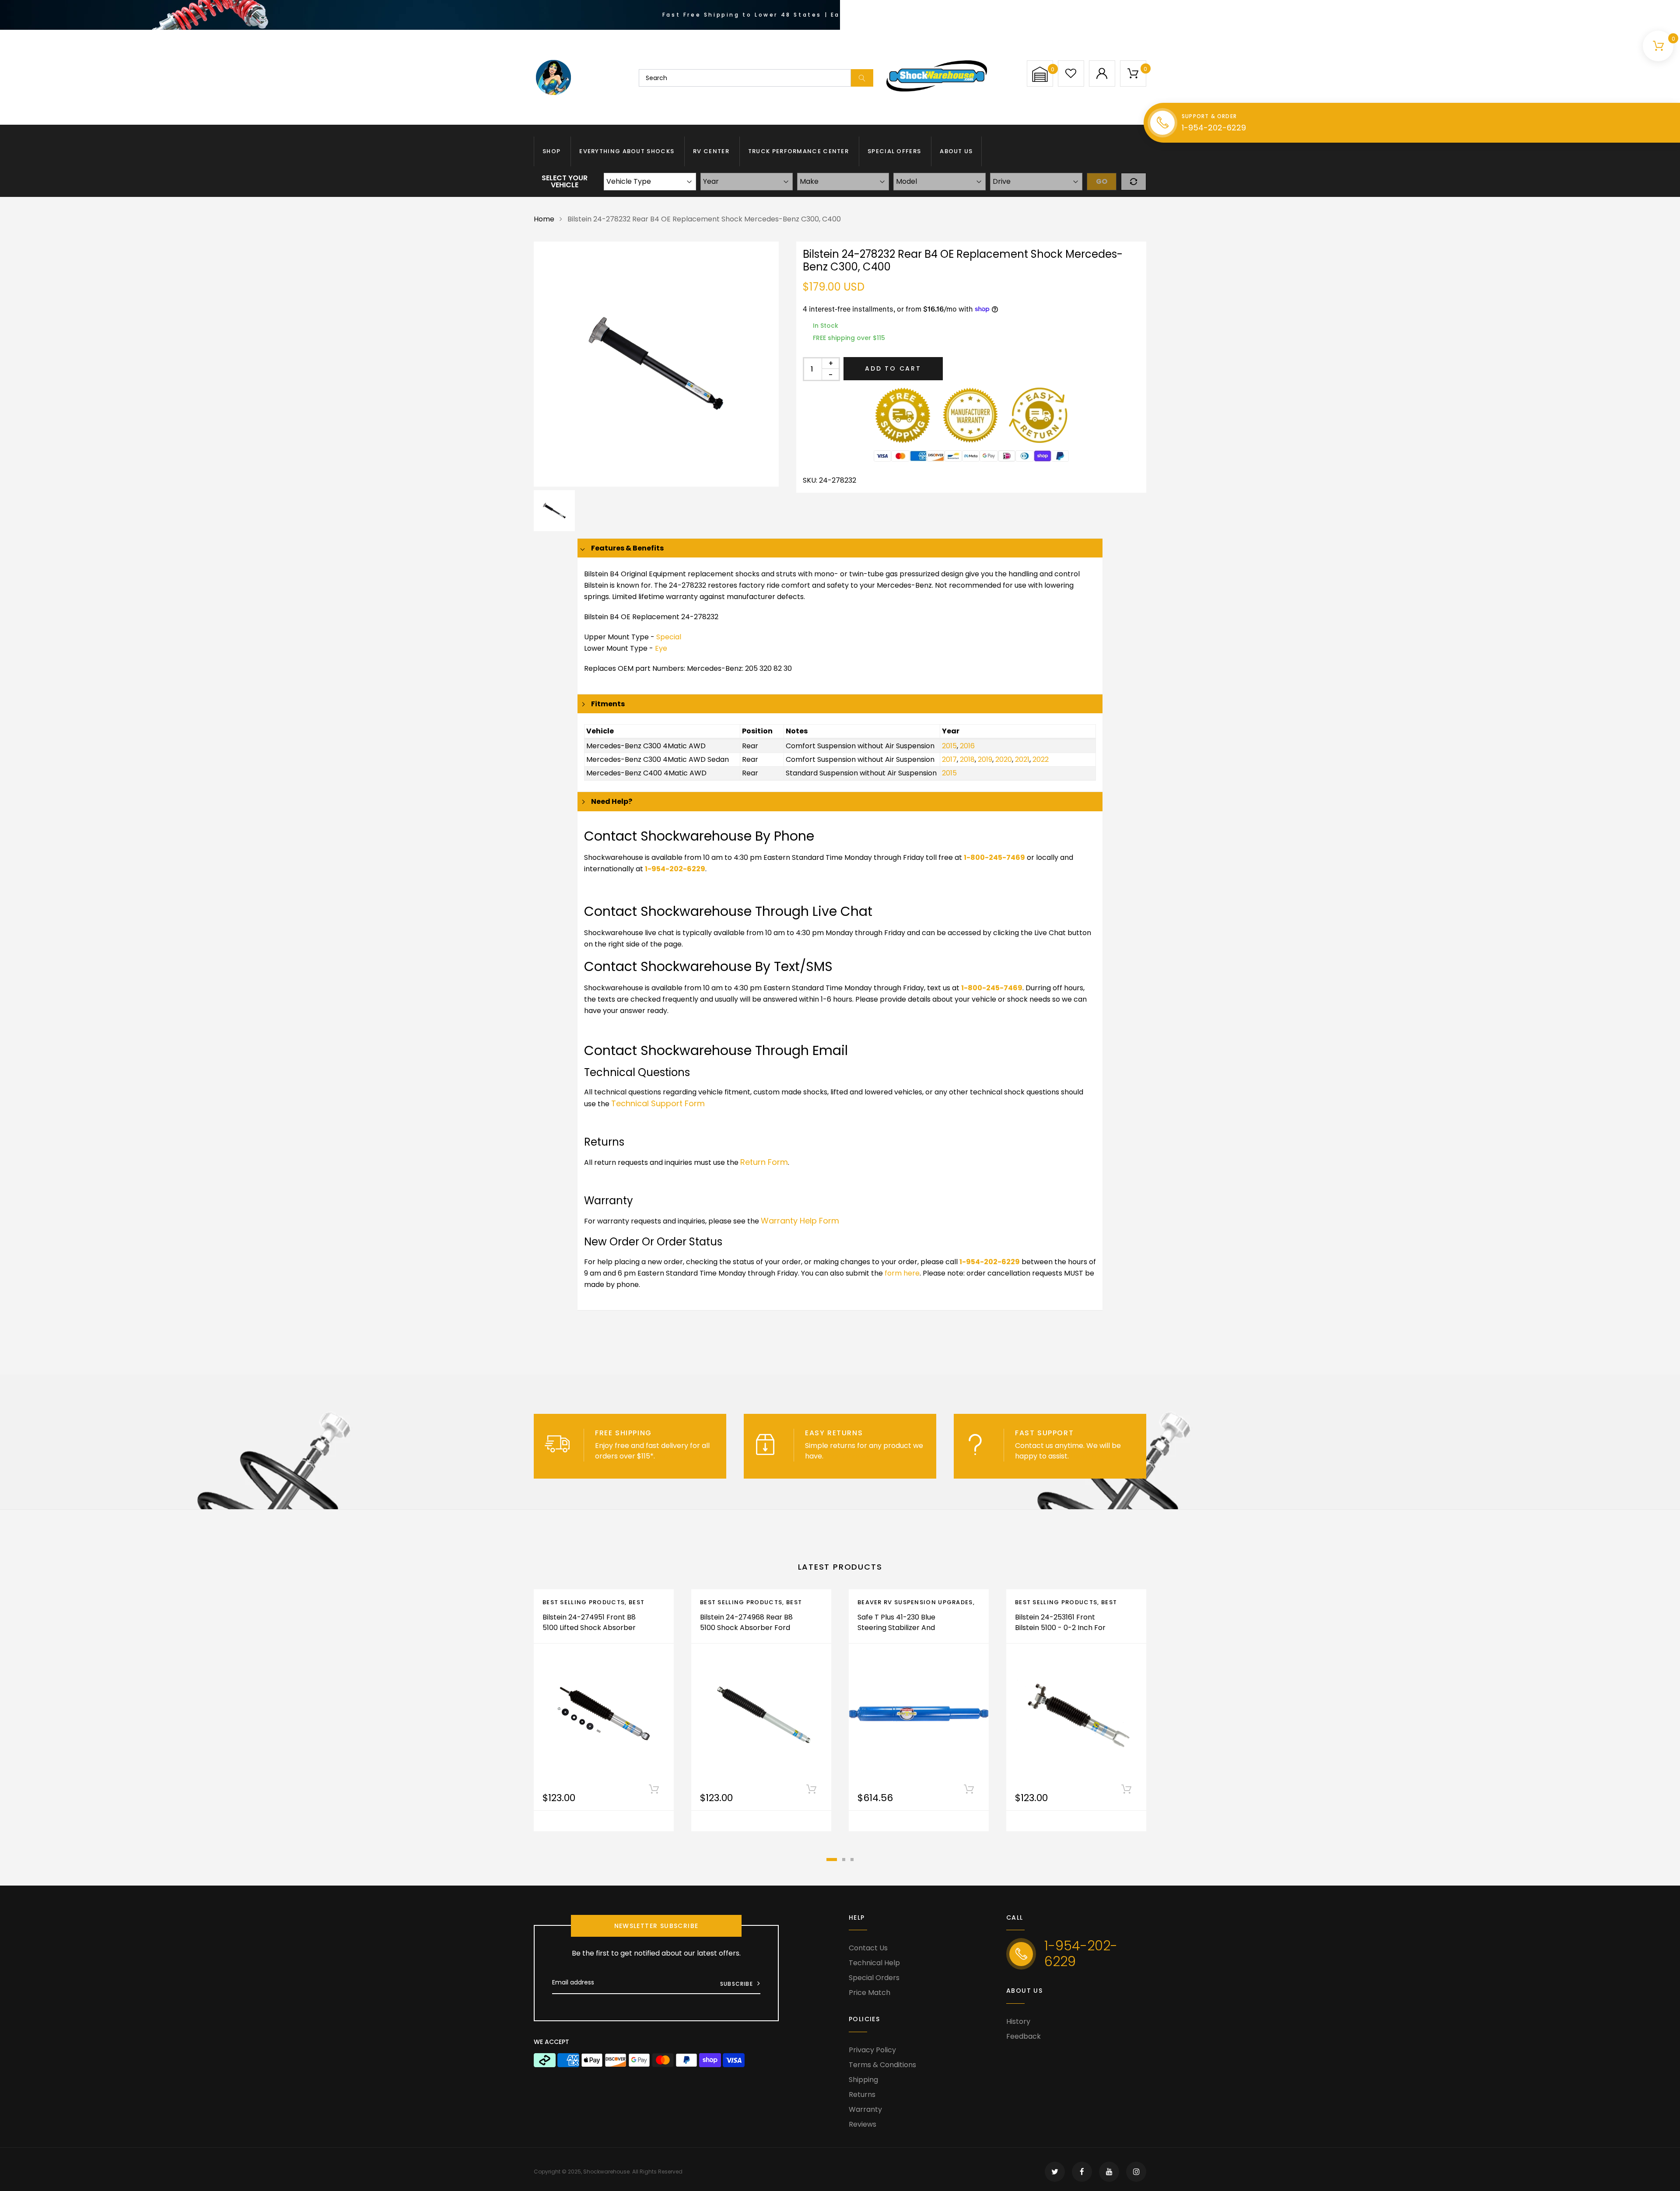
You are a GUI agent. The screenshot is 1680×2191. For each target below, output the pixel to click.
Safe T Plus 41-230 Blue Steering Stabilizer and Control (896, 1628)
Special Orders (874, 1978)
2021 (1022, 759)
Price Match (870, 1993)
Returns (862, 2095)
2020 (1004, 759)
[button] (1040, 74)
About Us (956, 151)
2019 (985, 759)
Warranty (865, 2109)
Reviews (863, 2124)
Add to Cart (893, 368)
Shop (551, 151)
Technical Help (874, 1963)
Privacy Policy (872, 2050)
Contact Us (868, 1948)
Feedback (1024, 2036)
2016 (967, 746)
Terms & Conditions (882, 2065)
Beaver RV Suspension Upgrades (915, 1602)
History (1018, 2021)
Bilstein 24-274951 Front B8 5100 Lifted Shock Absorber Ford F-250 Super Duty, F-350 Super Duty (589, 1633)
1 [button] (832, 1860)
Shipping (863, 2080)
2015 (949, 746)
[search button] (862, 78)
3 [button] (852, 1860)
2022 (1041, 759)
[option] (656, 364)
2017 (949, 759)
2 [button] (844, 1860)
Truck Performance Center (798, 151)
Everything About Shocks (627, 151)
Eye (661, 648)
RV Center (711, 151)
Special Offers (894, 151)
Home (544, 219)
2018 (967, 759)
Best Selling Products (584, 1602)
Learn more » (679, 1456)
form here (902, 1273)
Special (669, 637)
